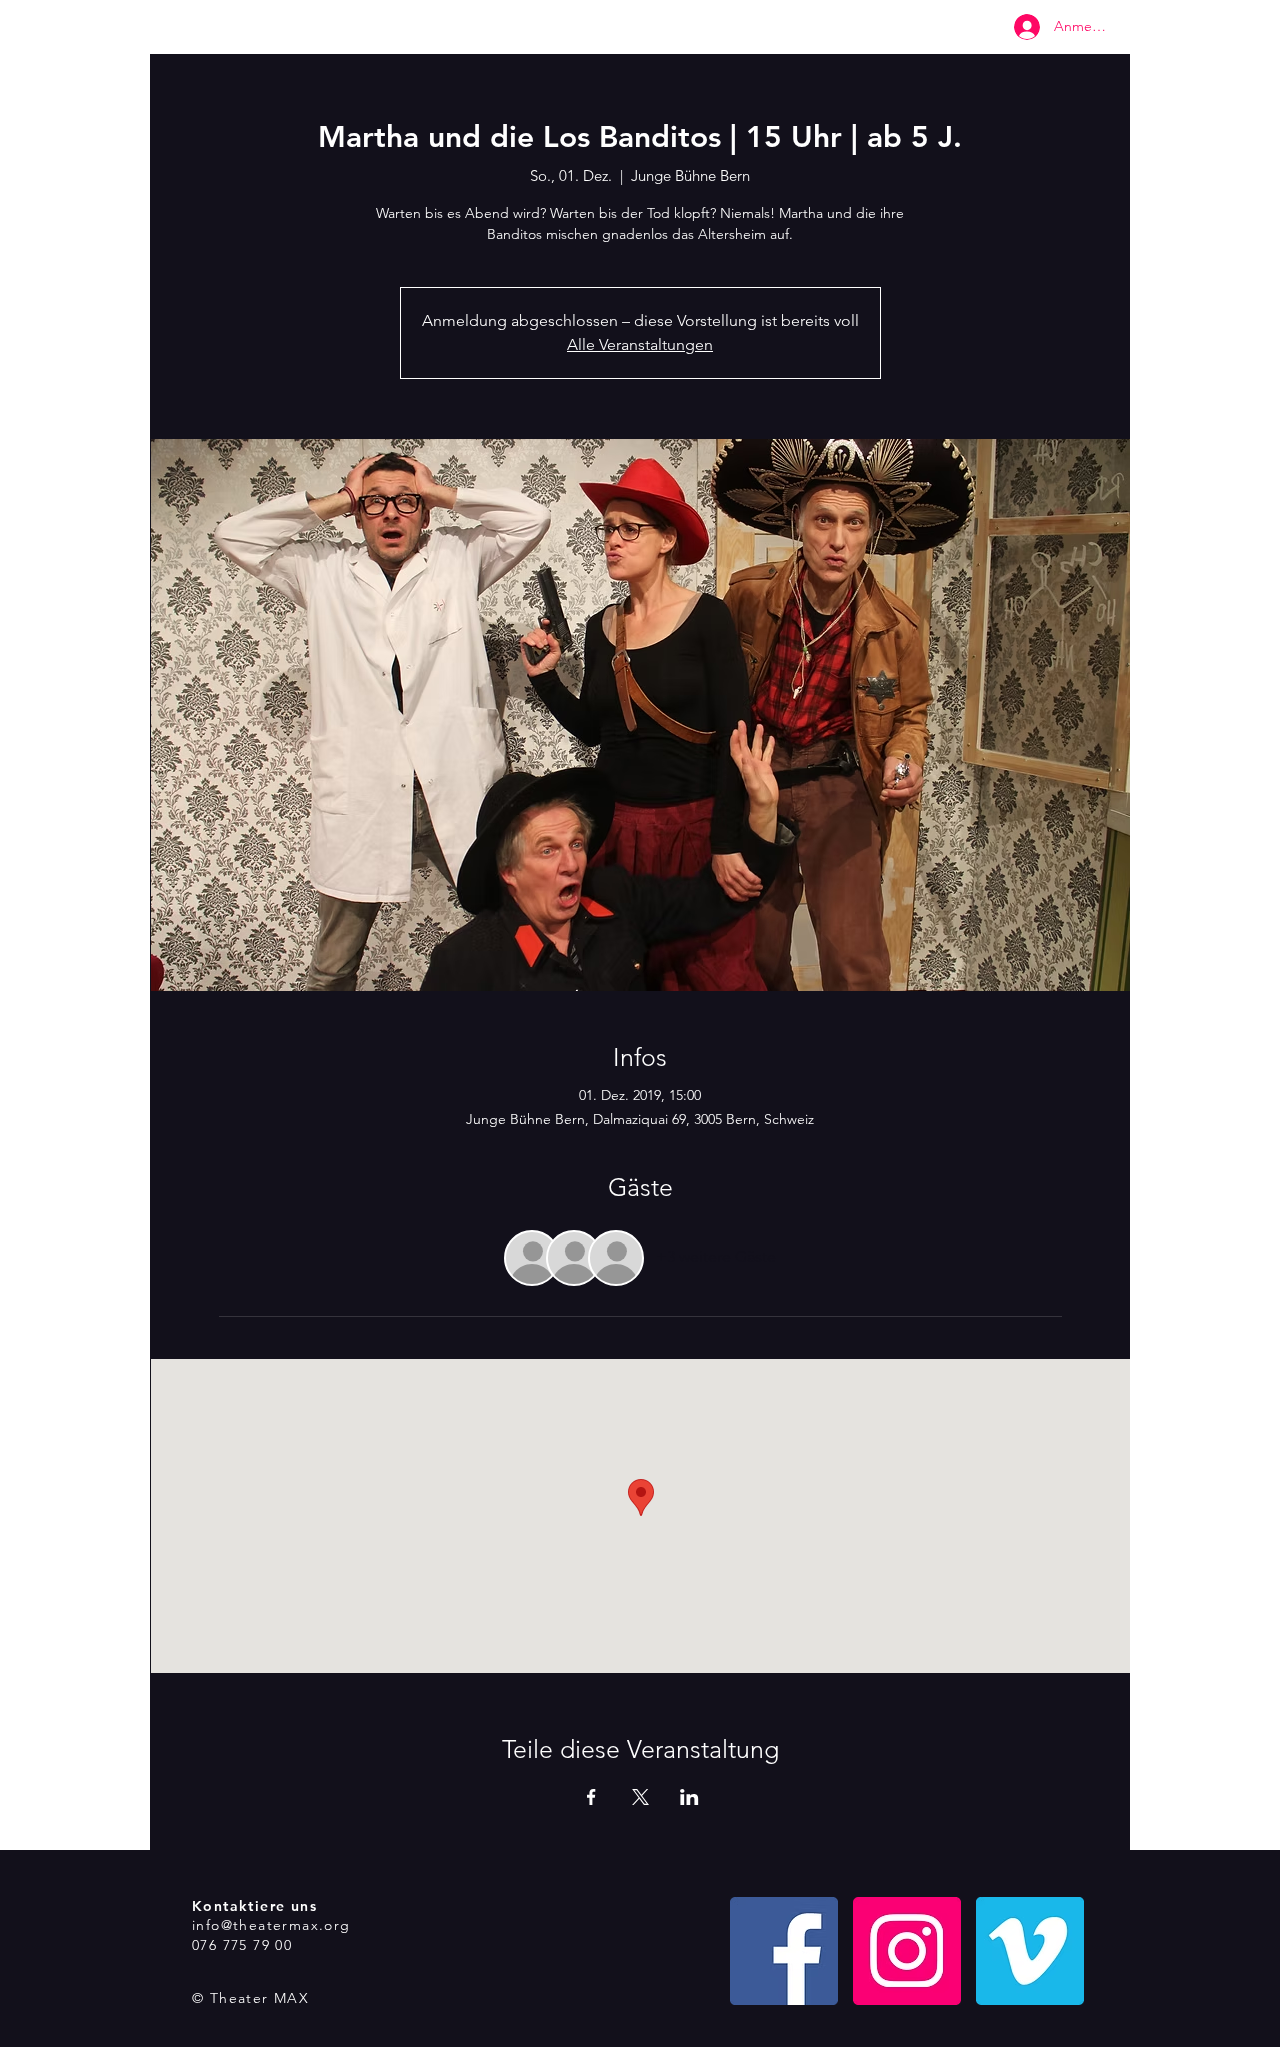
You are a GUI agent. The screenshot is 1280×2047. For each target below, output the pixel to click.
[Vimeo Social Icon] (1030, 1951)
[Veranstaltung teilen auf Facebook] (591, 1797)
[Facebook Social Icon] (784, 1951)
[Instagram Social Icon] (907, 1951)
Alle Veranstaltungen (640, 344)
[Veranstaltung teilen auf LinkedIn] (689, 1797)
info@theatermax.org (271, 1925)
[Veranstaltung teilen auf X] (640, 1797)
